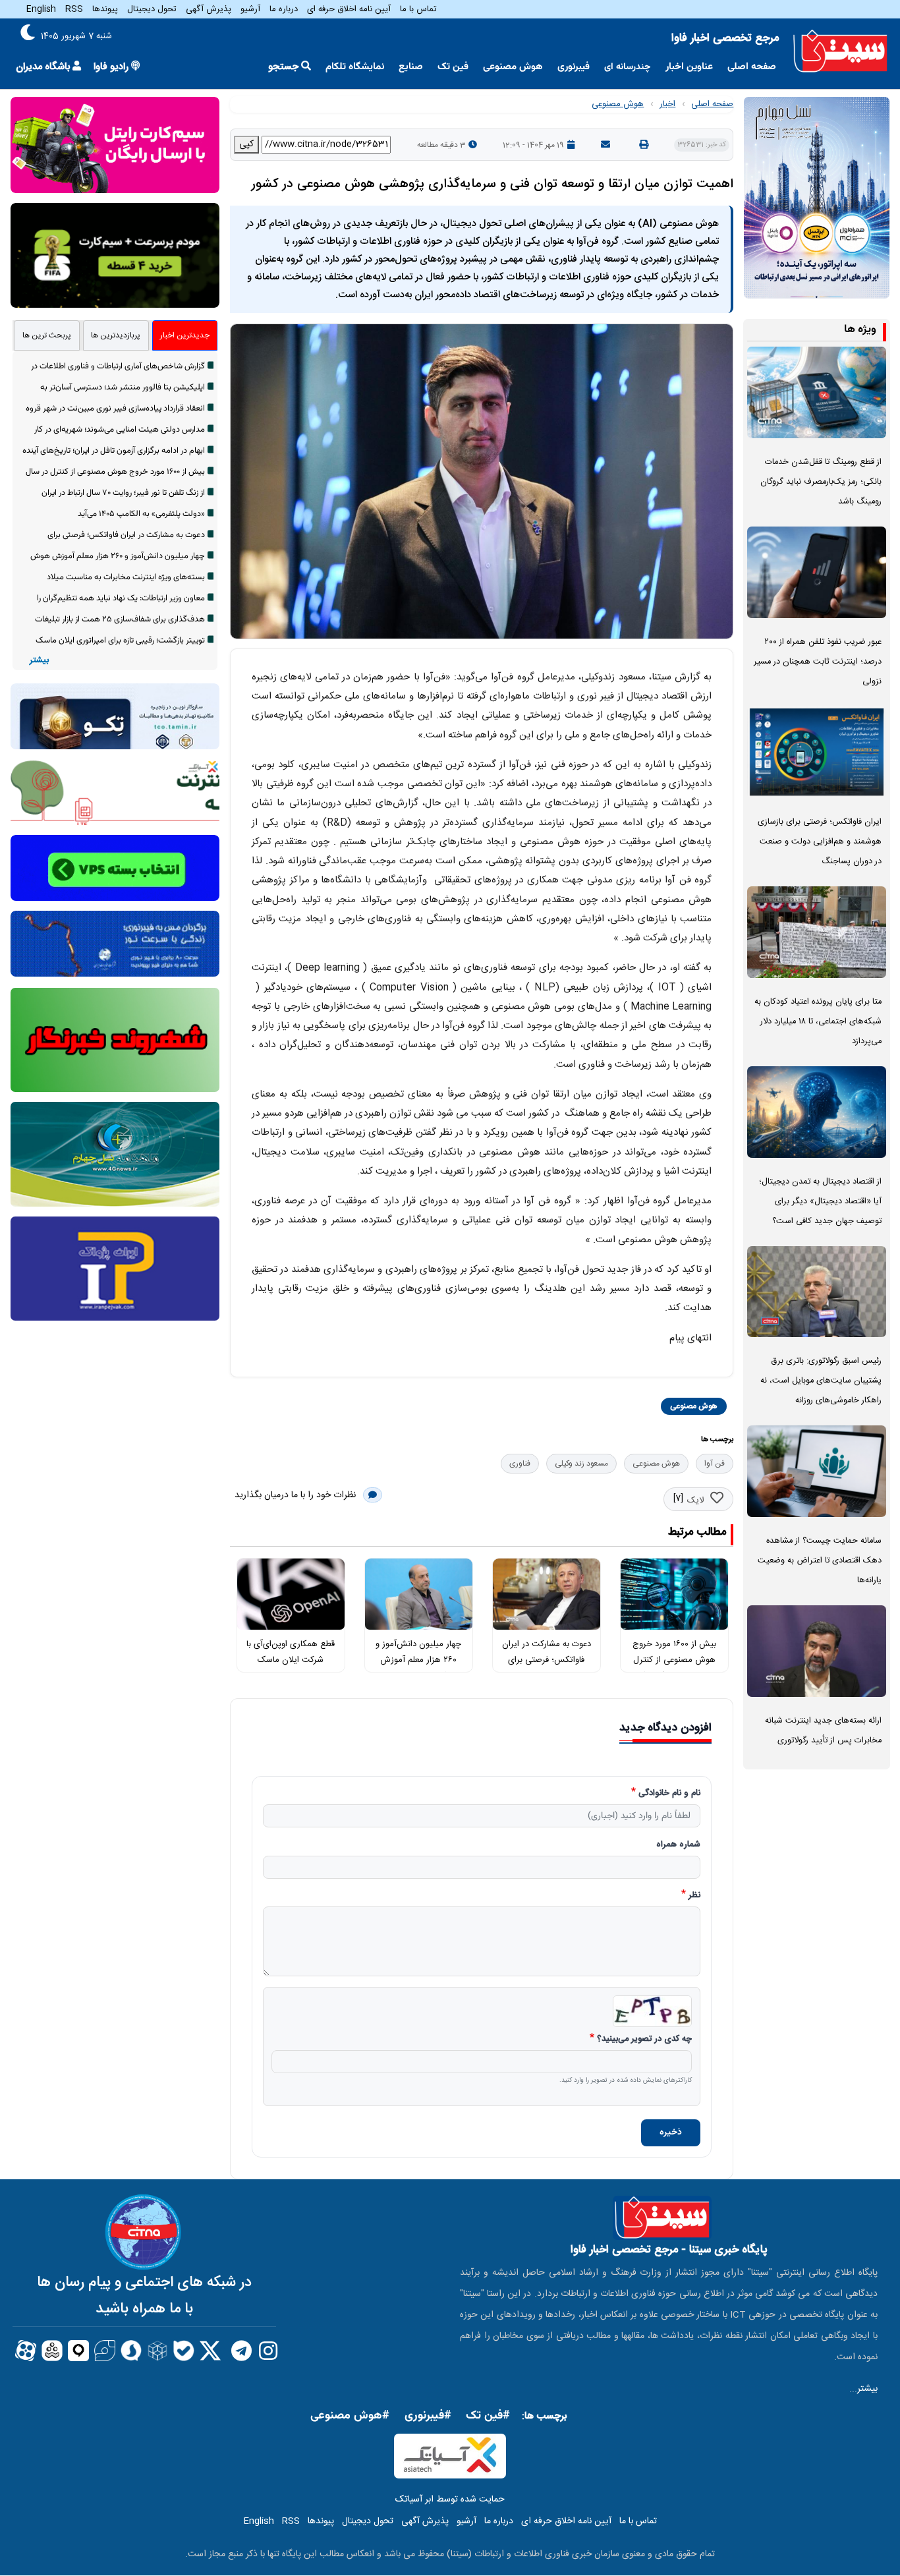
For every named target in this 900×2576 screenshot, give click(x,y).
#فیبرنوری (428, 2416)
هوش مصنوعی (513, 67)
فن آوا (715, 1464)
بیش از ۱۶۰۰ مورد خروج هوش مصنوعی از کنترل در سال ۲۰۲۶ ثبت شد (674, 1660)
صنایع (411, 67)
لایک (695, 1501)
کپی (246, 144)
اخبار (667, 104)
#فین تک (488, 2416)
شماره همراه (678, 1845)
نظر (694, 1896)
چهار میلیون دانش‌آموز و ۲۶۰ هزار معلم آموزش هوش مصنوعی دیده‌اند (418, 1660)
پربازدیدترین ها (116, 335)
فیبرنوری (574, 67)
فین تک (453, 67)
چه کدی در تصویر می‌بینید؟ (644, 2040)
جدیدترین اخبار (185, 335)
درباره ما (284, 9)
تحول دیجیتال (152, 9)
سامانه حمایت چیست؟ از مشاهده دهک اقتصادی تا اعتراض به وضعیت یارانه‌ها (820, 1561)
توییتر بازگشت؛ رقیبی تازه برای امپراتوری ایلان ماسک (120, 641)
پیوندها (105, 9)
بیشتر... (863, 2389)
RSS (74, 9)
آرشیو (250, 9)
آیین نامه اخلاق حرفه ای (349, 9)
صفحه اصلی (752, 67)
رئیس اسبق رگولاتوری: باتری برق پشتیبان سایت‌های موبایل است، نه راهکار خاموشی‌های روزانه (821, 1381)
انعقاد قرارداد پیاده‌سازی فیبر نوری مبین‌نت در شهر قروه (115, 409)
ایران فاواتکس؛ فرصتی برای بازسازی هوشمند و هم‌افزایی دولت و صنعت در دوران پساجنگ (820, 842)
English (41, 9)
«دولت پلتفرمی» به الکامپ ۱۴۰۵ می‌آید (141, 514)
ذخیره (671, 2132)
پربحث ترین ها (47, 335)
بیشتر (39, 661)
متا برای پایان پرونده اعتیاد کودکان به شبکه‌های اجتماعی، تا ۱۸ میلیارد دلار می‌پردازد (818, 1022)
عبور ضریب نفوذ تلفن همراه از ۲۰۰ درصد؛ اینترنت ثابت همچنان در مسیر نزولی (818, 662)
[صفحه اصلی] (840, 51)
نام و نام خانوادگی (669, 1794)
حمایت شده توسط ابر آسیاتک (450, 2500)
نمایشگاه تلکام (355, 67)
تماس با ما (418, 9)
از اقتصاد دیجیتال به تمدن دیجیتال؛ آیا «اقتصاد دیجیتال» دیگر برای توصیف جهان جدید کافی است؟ (820, 1202)
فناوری (520, 1464)
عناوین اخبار (689, 67)
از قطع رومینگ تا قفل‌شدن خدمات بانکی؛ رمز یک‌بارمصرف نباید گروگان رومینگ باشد (821, 482)
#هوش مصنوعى (350, 2416)
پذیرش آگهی (209, 9)
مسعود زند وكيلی (581, 1464)
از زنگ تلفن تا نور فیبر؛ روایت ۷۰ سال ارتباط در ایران (123, 493)
